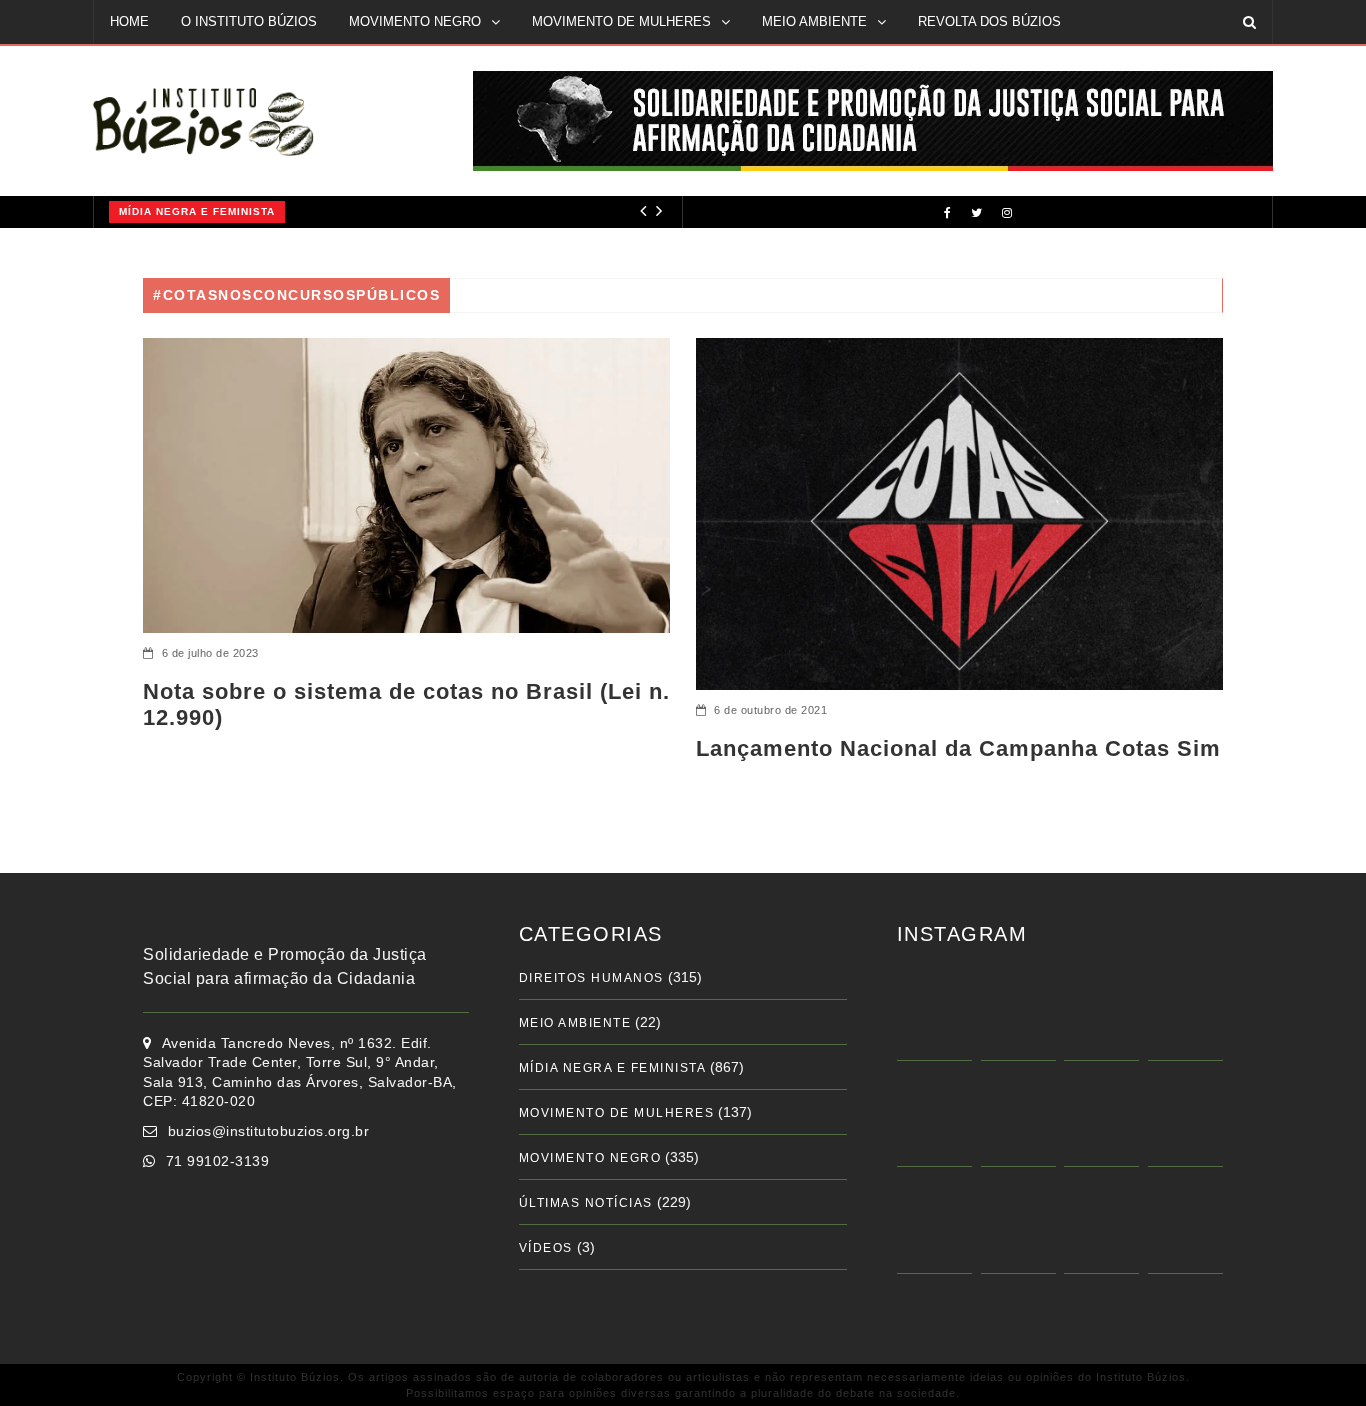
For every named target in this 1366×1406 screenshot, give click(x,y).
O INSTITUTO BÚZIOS (249, 21)
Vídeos (546, 1248)
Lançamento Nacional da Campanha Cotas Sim (958, 748)
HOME (129, 21)
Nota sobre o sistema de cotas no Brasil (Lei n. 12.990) (406, 704)
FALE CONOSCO (161, 64)
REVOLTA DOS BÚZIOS (989, 21)
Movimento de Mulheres (617, 1113)
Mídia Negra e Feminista (169, 211)
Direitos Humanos (591, 978)
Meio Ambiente (575, 1023)
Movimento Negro (590, 1158)
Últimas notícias (586, 1203)
